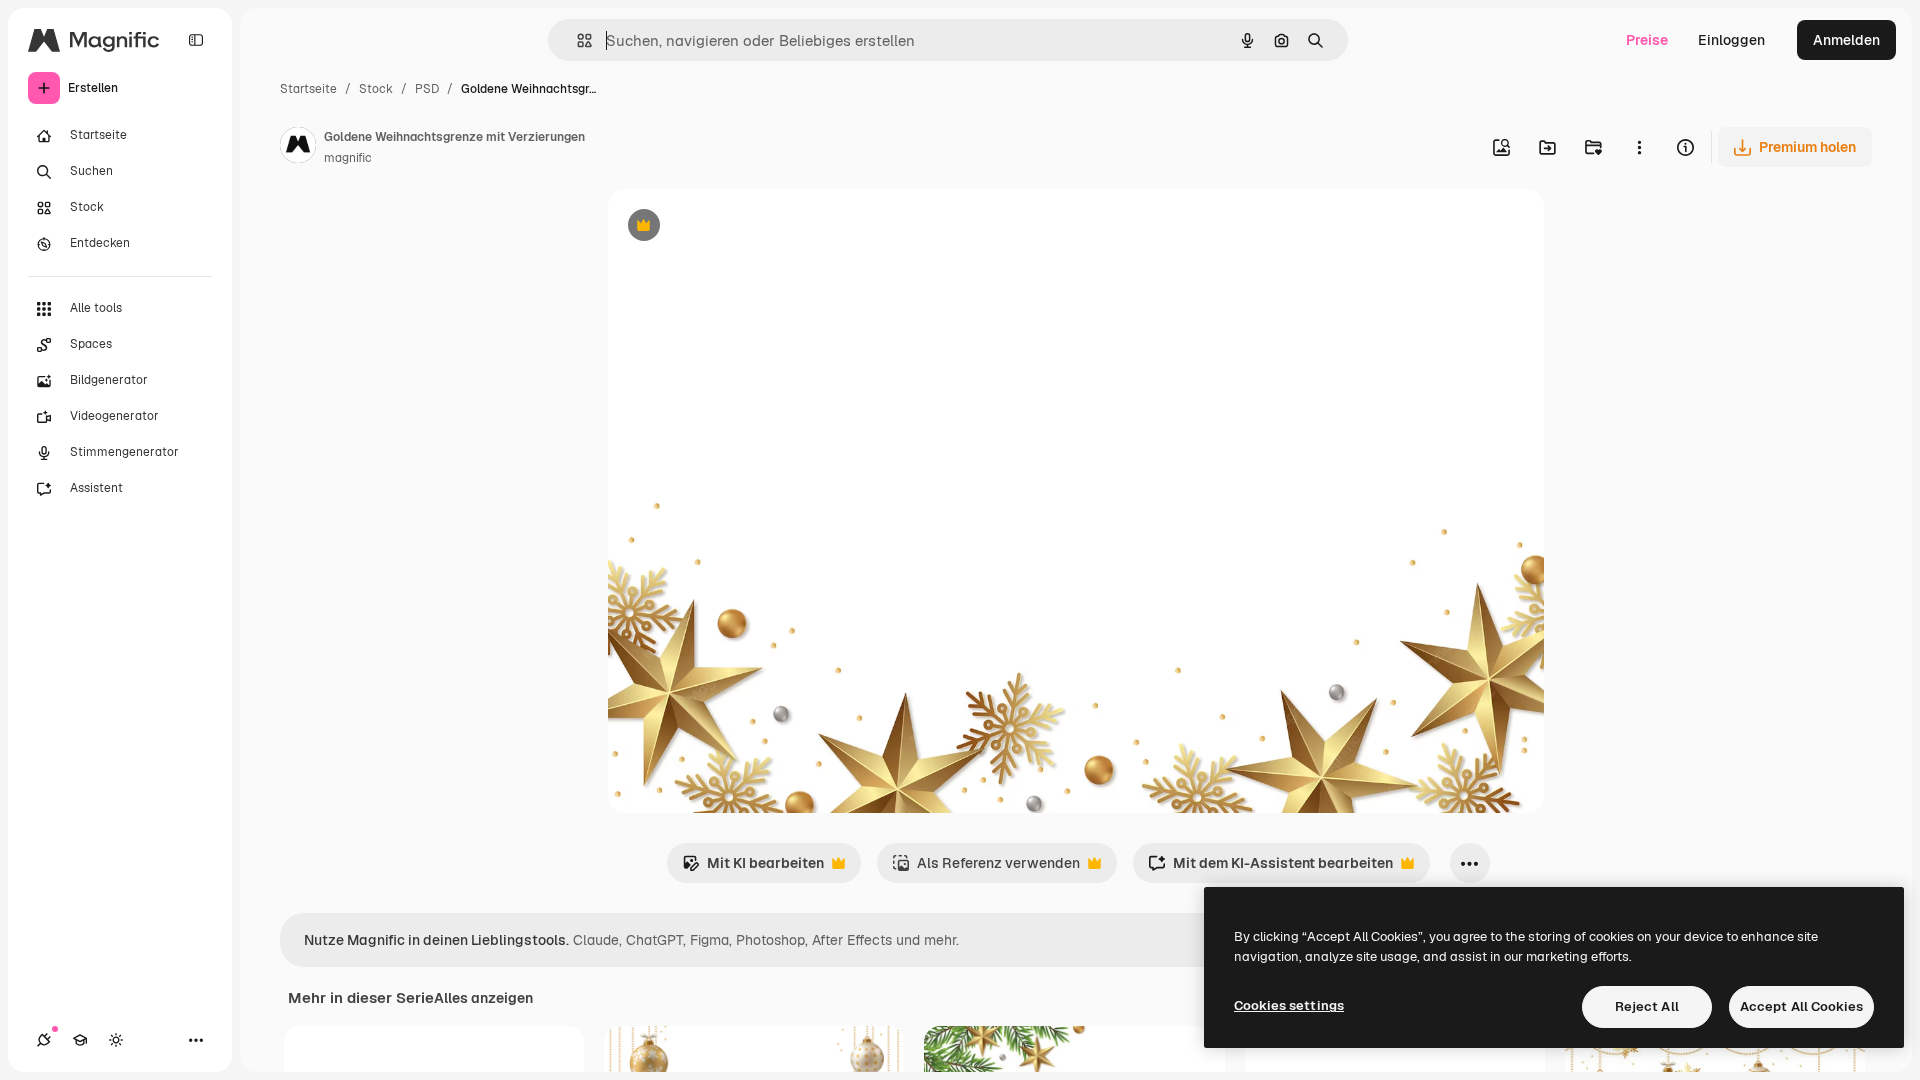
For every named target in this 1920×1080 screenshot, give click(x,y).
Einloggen (1731, 40)
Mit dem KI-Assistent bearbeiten (1270, 868)
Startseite (308, 89)
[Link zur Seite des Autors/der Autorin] (298, 148)
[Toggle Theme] (116, 1040)
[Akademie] (80, 1040)
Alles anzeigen (483, 998)
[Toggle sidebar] (196, 40)
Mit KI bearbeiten (753, 868)
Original (736, 227)
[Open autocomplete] (576, 40)
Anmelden (1846, 40)
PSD (427, 89)
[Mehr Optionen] (1639, 147)
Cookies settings (1289, 1005)
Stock (376, 89)
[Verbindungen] (44, 1040)
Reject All (1647, 1006)
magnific (348, 158)
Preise (1647, 40)
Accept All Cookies (1801, 1006)
